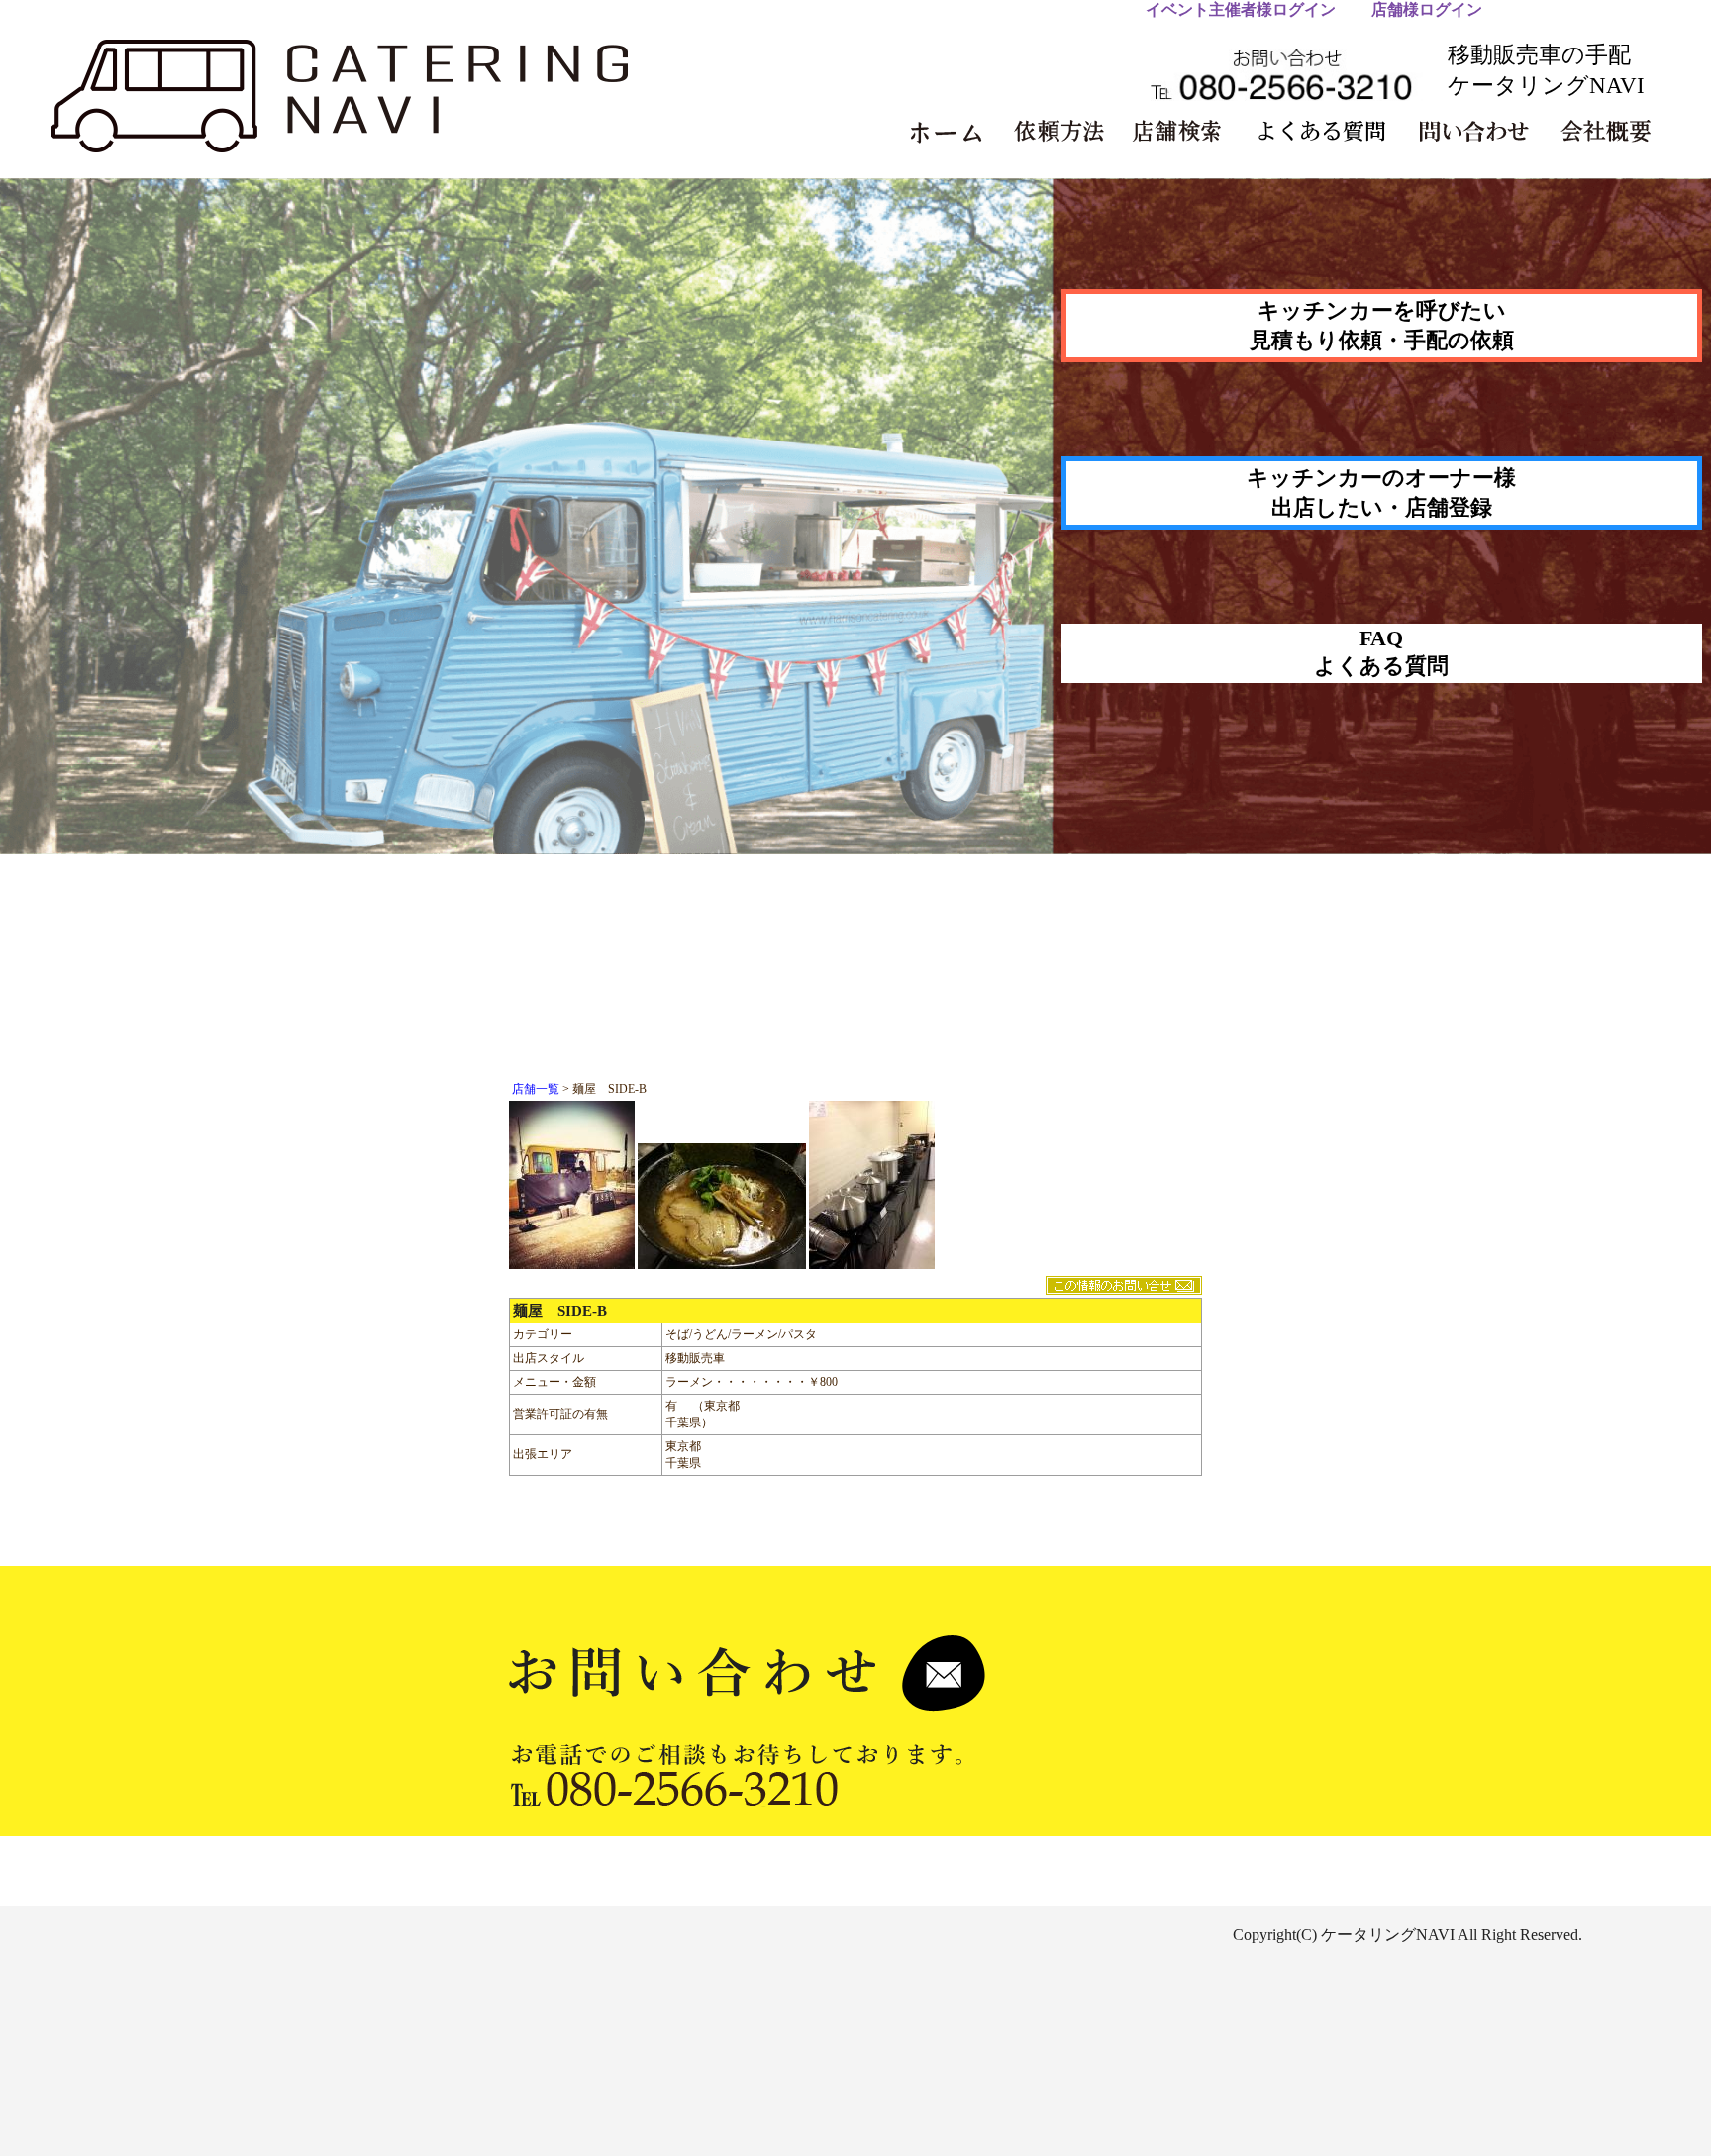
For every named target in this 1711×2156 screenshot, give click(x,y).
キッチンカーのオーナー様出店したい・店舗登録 (1381, 492)
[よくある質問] (1327, 132)
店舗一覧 (536, 1089)
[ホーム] (956, 132)
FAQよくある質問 (1381, 652)
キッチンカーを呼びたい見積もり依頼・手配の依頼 (1382, 325)
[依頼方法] (1068, 132)
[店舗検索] (1185, 132)
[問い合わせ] (1480, 132)
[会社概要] (1613, 132)
